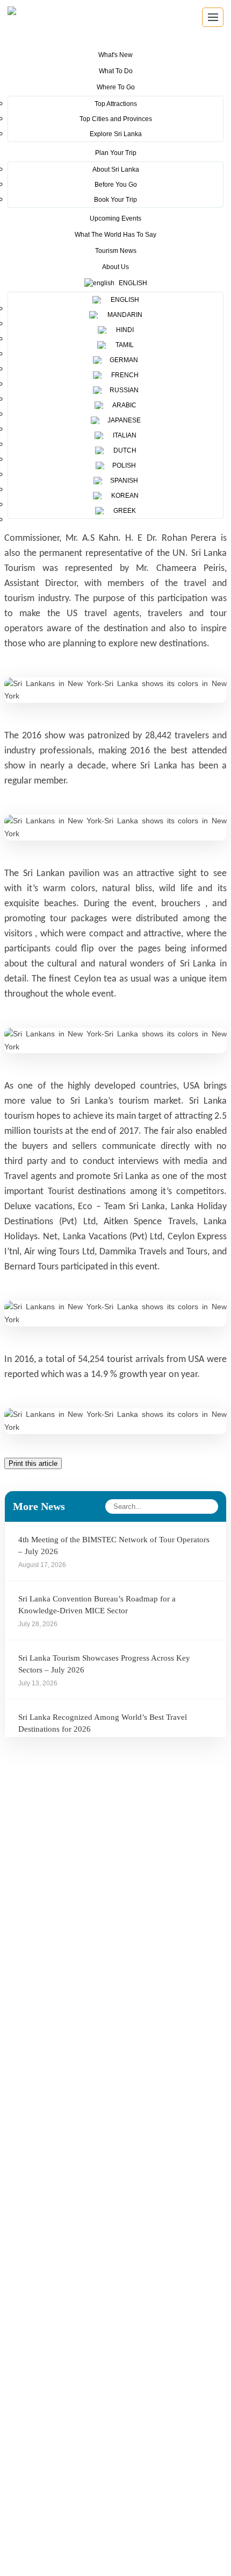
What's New (115, 55)
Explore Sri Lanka (116, 134)
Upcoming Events (115, 218)
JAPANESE (123, 420)
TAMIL (123, 345)
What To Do (116, 71)
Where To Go (116, 87)
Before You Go (116, 185)
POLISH (123, 465)
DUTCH (123, 450)
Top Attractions (116, 104)
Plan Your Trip (116, 153)
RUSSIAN (123, 390)
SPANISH (123, 481)
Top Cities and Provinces (116, 119)
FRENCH (123, 375)
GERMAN (123, 360)
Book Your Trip (115, 200)
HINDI (123, 330)
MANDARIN (123, 315)
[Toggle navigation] (213, 17)
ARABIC (123, 405)
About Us (115, 267)
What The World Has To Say (115, 235)
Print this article (33, 1463)
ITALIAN (123, 435)
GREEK (123, 511)
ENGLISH (123, 300)
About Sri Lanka (116, 170)
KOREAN (123, 496)
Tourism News (116, 251)
